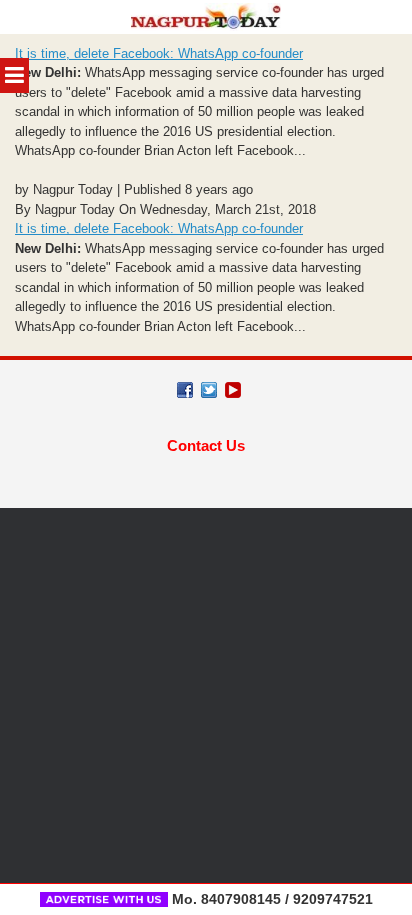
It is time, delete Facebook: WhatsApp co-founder (159, 53)
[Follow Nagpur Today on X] (209, 390)
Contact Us (206, 445)
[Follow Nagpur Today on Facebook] (185, 390)
